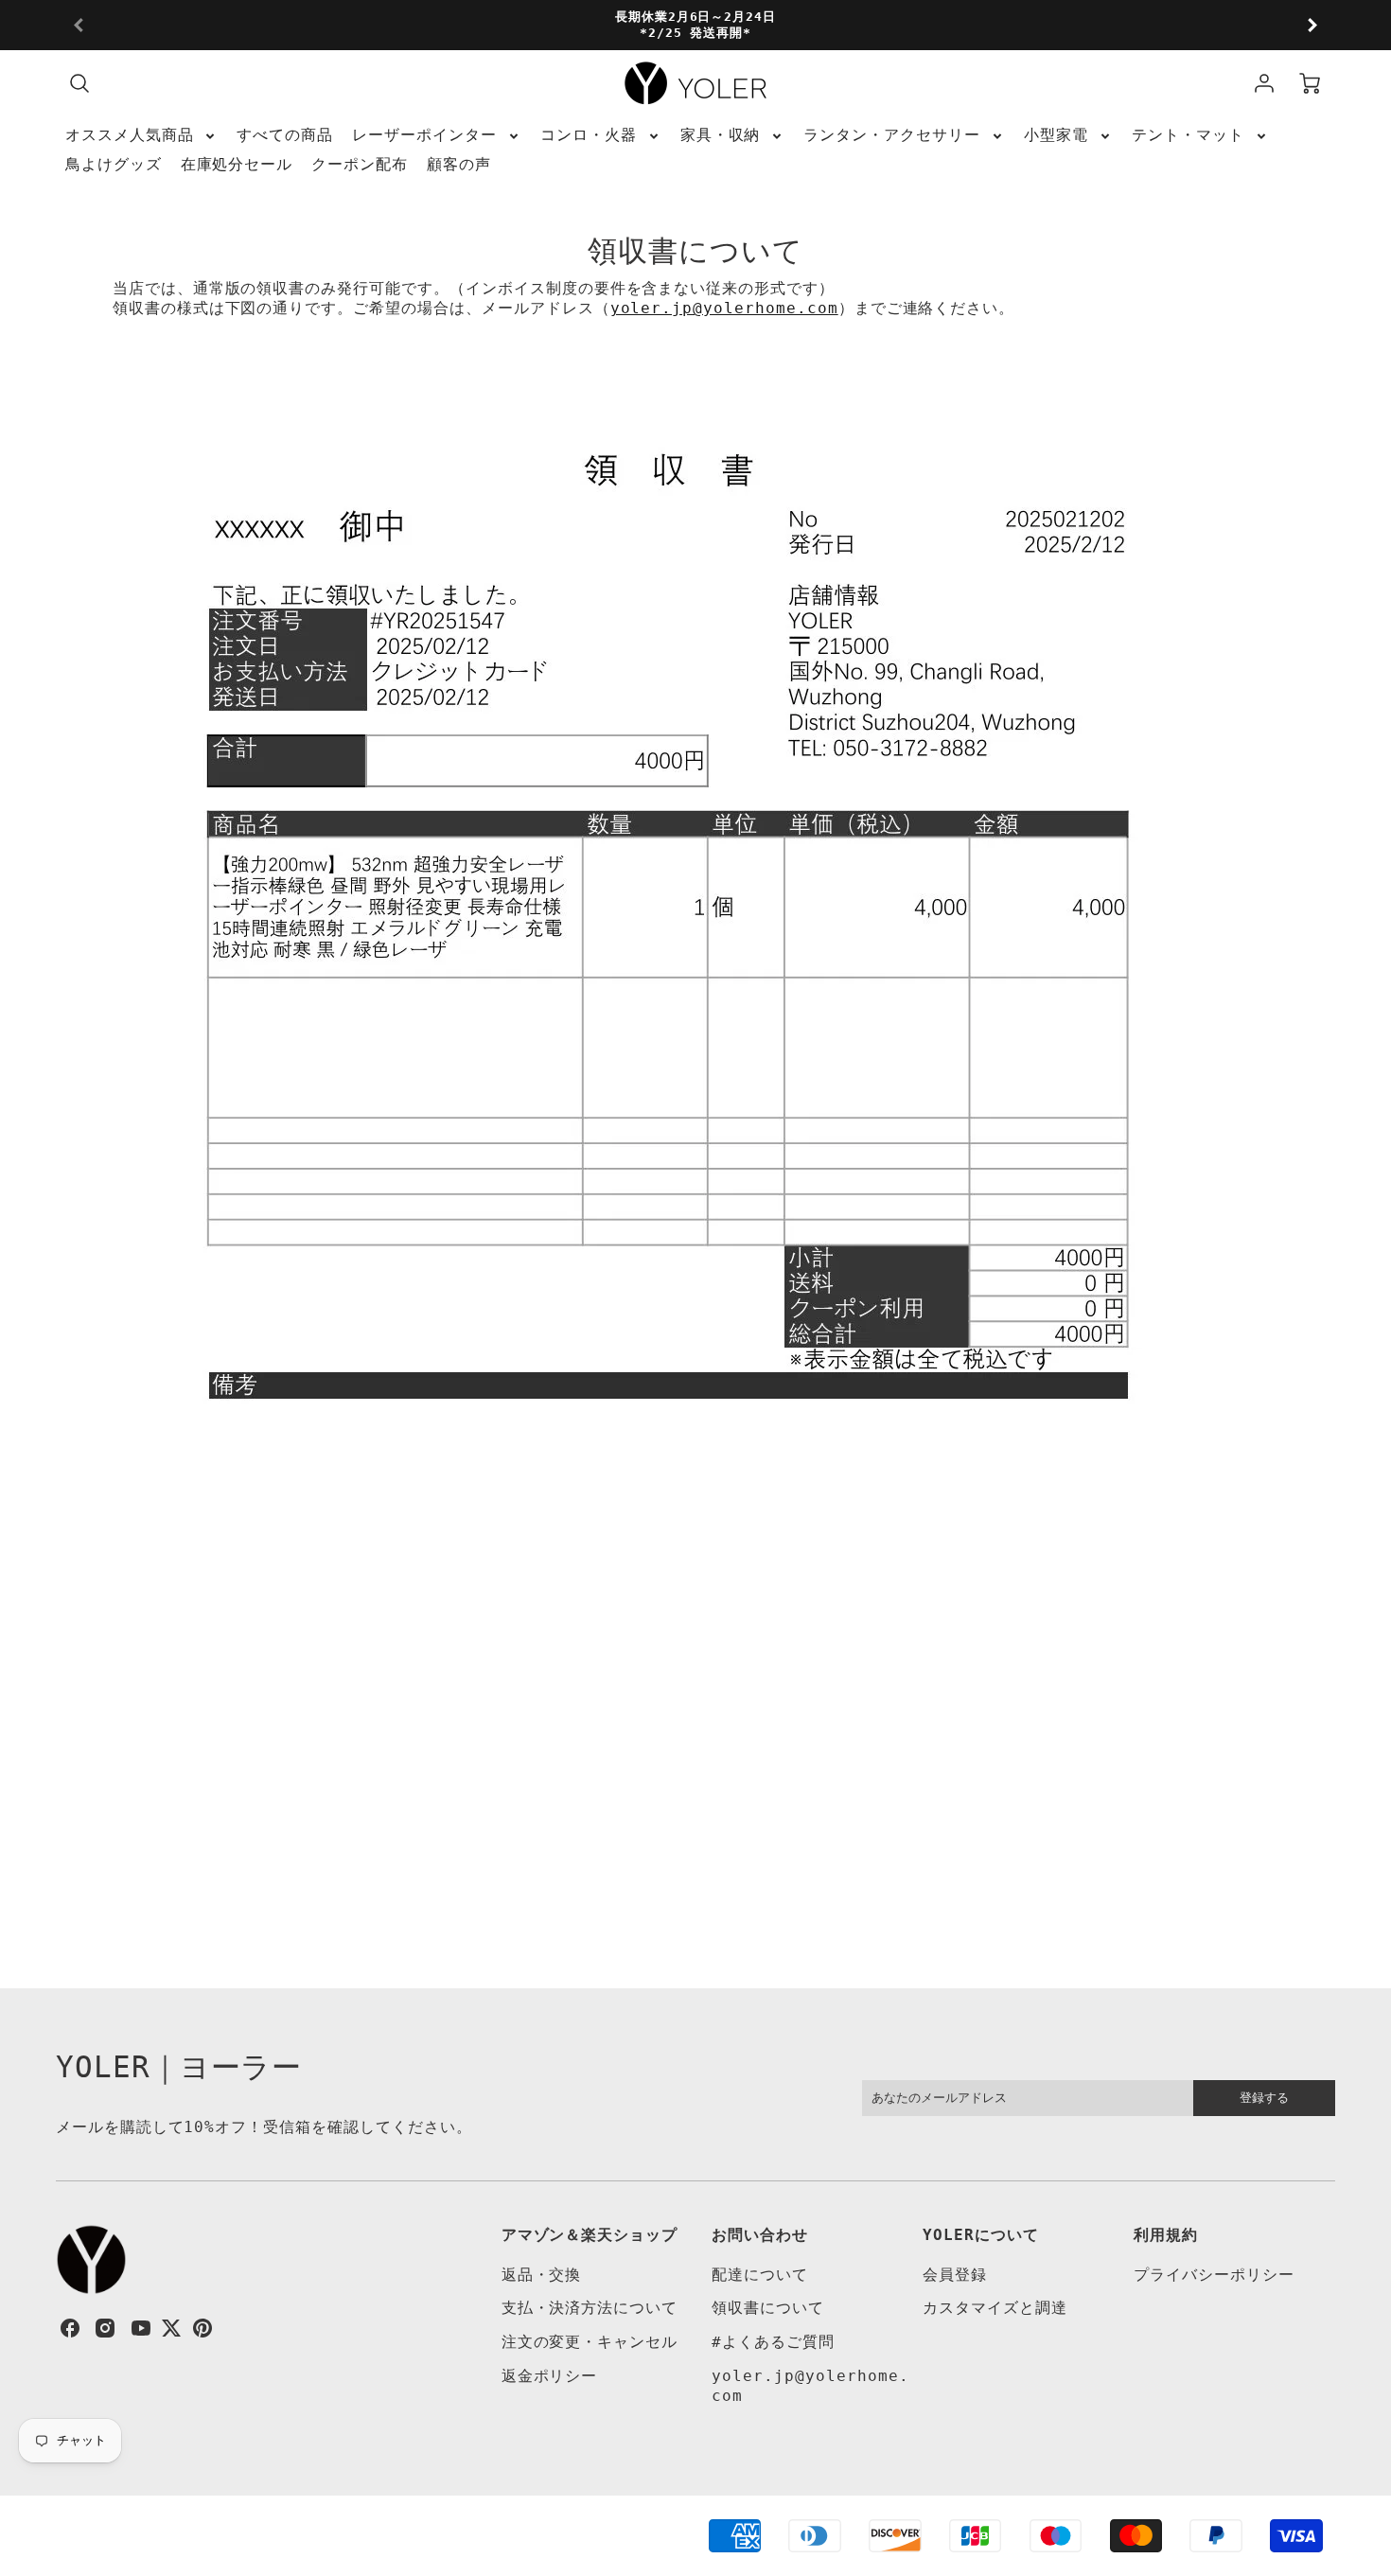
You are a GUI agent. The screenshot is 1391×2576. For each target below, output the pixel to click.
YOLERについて (981, 2235)
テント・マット (1188, 135)
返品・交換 (542, 2275)
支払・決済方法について (590, 2308)
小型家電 (1056, 135)
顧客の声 (459, 164)
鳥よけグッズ (114, 164)
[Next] (1312, 26)
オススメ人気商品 (130, 135)
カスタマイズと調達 (995, 2308)
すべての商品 (285, 135)
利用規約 (1166, 2235)
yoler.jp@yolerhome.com (724, 308)
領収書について (768, 2308)
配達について (760, 2275)
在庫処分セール (237, 164)
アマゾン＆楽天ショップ (590, 2235)
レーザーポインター (424, 135)
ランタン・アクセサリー (892, 135)
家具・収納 (721, 135)
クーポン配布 (360, 164)
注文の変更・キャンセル (590, 2342)
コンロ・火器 (589, 135)
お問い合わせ (760, 2235)
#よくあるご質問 (773, 2342)
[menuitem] (142, 136)
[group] (695, 25)
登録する (1264, 2098)
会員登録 (955, 2275)
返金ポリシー (550, 2376)
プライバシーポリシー (1214, 2275)
